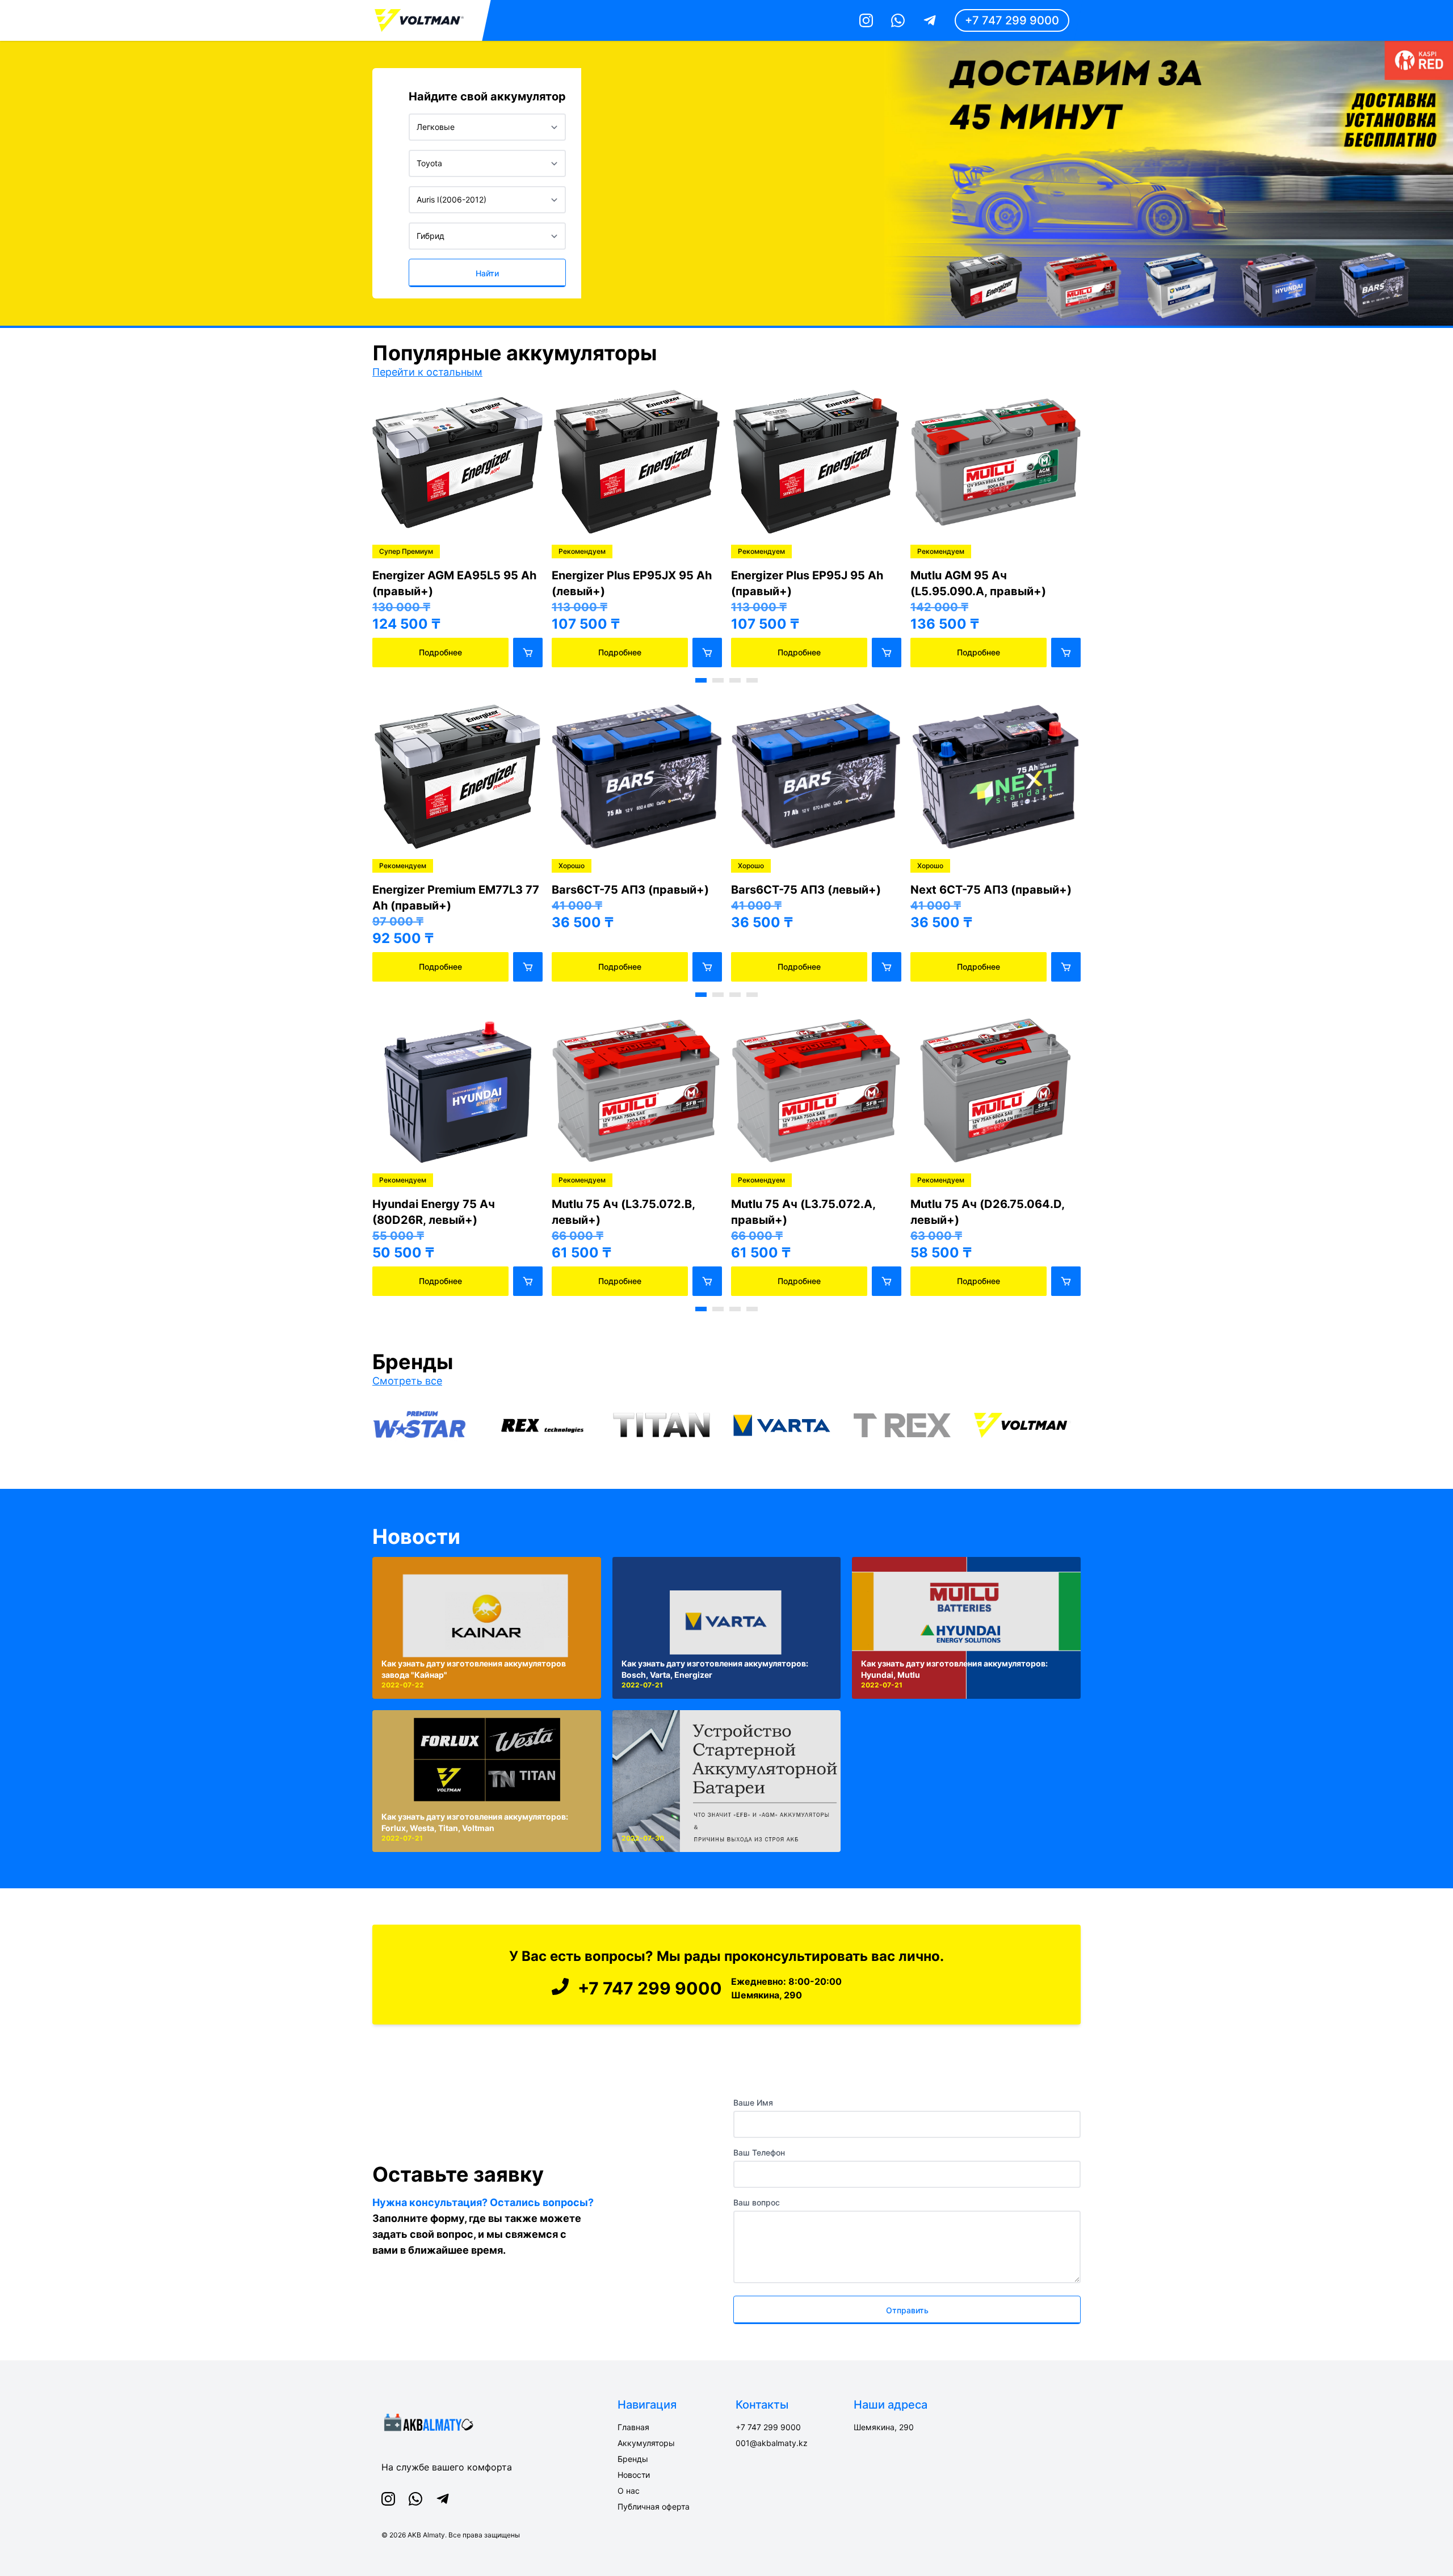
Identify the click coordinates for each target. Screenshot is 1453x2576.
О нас (629, 2491)
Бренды (633, 2459)
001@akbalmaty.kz (772, 2443)
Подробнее (440, 652)
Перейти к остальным (427, 372)
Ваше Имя (753, 2103)
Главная (633, 2427)
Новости (416, 1537)
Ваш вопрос (757, 2202)
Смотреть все (407, 1381)
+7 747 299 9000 (1012, 20)
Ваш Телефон (759, 2152)
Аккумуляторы (646, 2443)
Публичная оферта (654, 2506)
